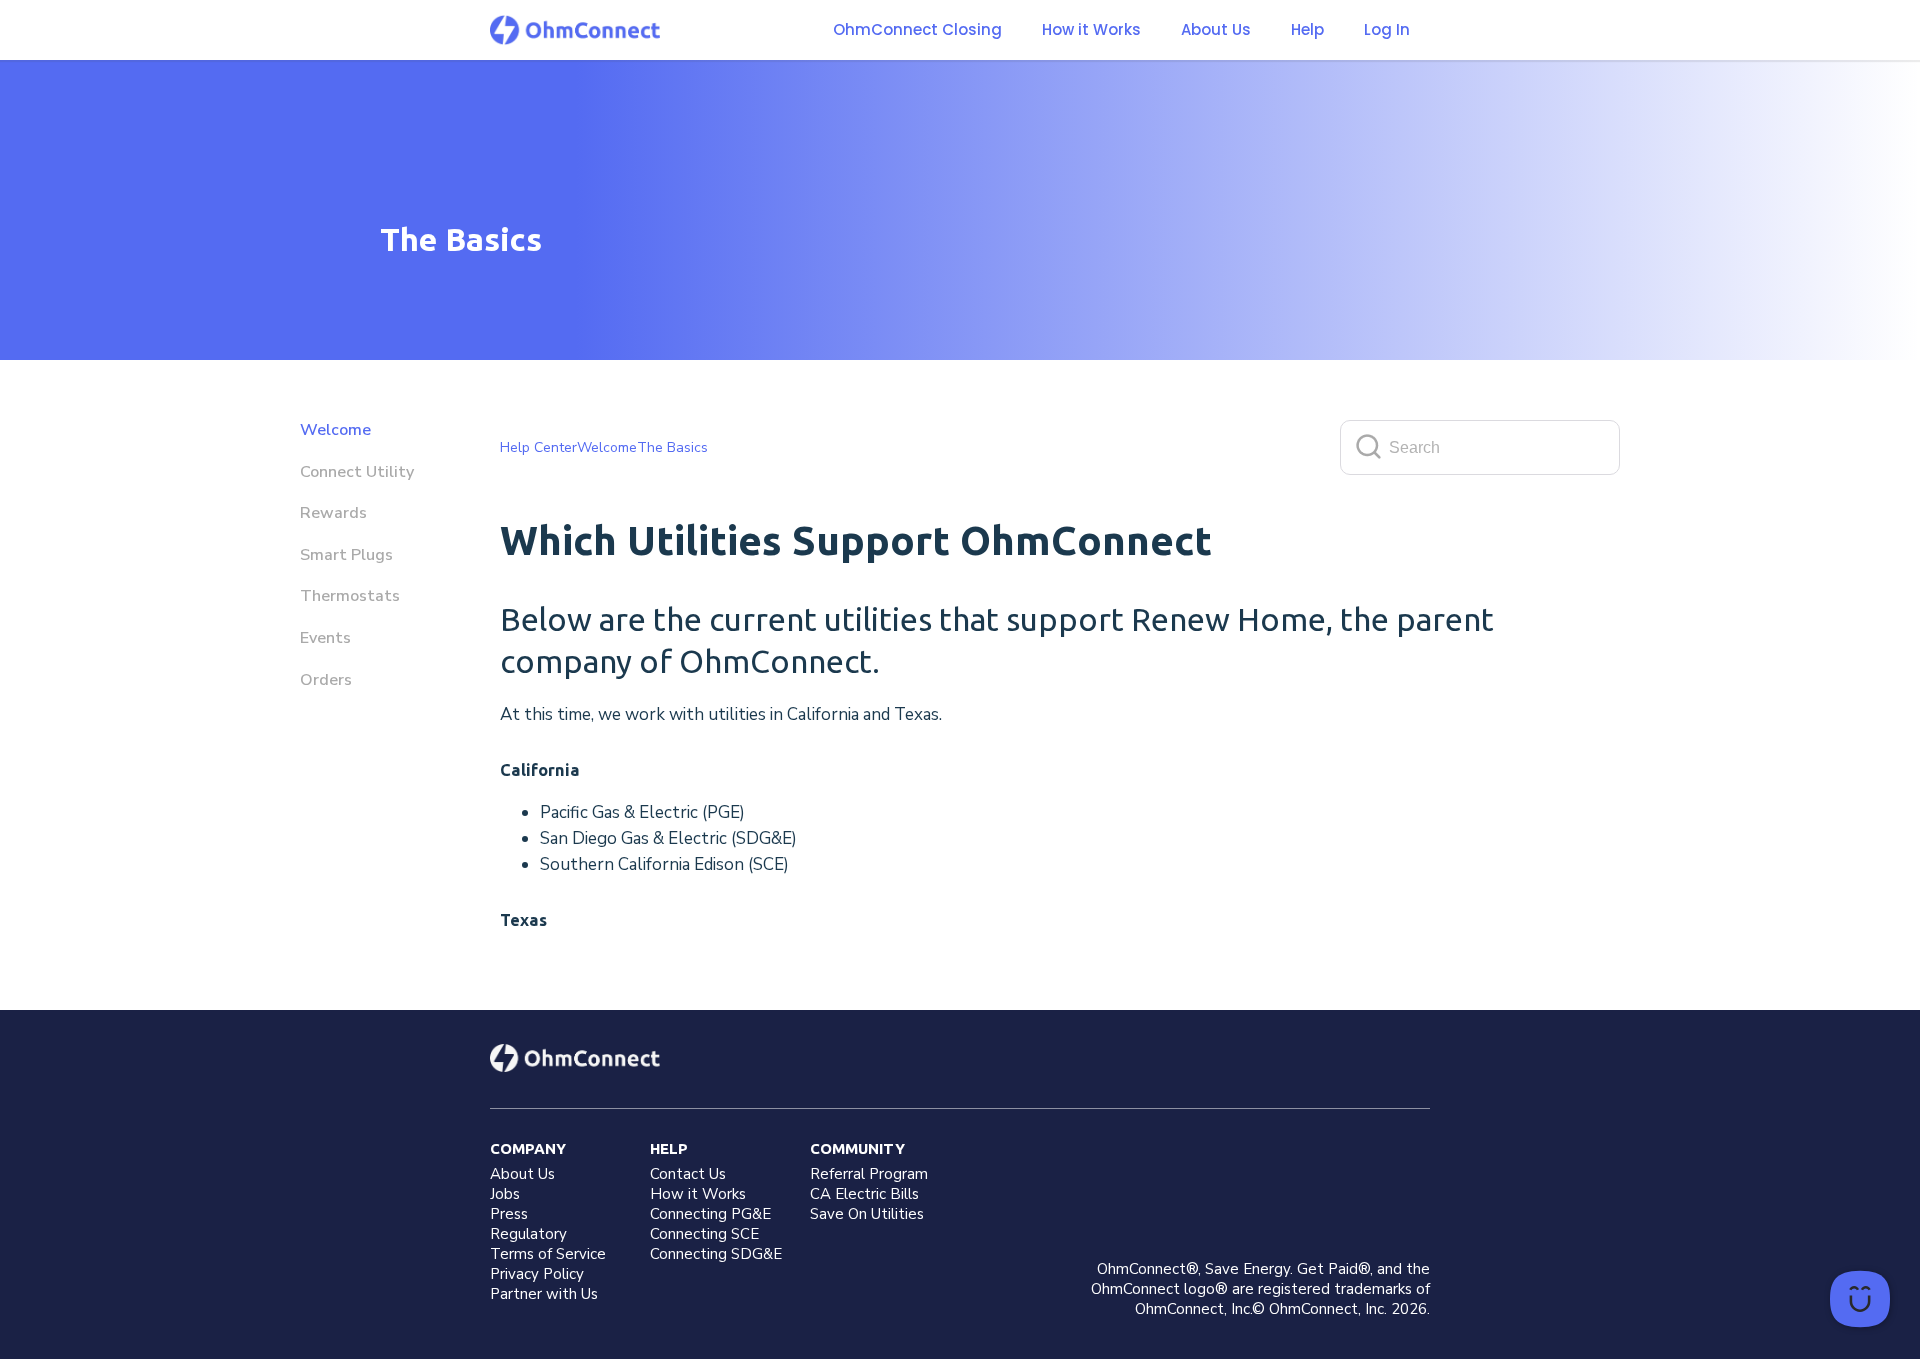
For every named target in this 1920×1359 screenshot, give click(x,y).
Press (509, 1214)
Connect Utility (357, 472)
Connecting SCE (704, 1234)
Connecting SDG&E (716, 1254)
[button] (1091, 30)
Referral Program (869, 1174)
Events (325, 638)
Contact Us (688, 1174)
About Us (1216, 30)
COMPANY (528, 1148)
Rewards (333, 513)
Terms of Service (548, 1254)
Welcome (335, 430)
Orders (326, 680)
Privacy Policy (537, 1274)
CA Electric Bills (864, 1194)
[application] (1860, 1299)
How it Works (1091, 30)
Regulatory (528, 1234)
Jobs (505, 1194)
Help (1307, 30)
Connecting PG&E (710, 1214)
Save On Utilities (867, 1214)
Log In (1387, 29)
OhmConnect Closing (917, 29)
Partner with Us (544, 1294)
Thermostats (350, 596)
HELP (669, 1148)
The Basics (672, 447)
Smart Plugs (346, 555)
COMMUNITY (857, 1148)
